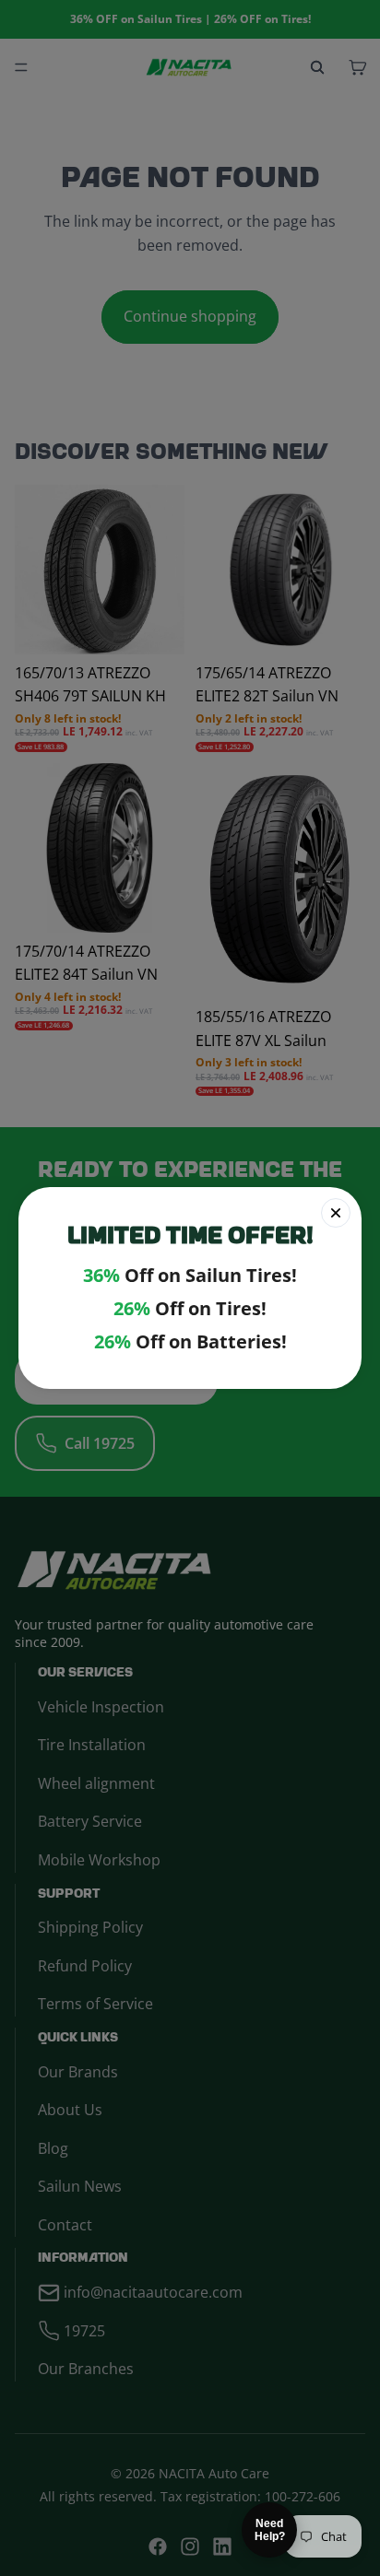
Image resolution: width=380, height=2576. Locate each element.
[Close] (336, 1213)
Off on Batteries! (190, 1342)
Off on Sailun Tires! (190, 1276)
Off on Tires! (190, 1309)
